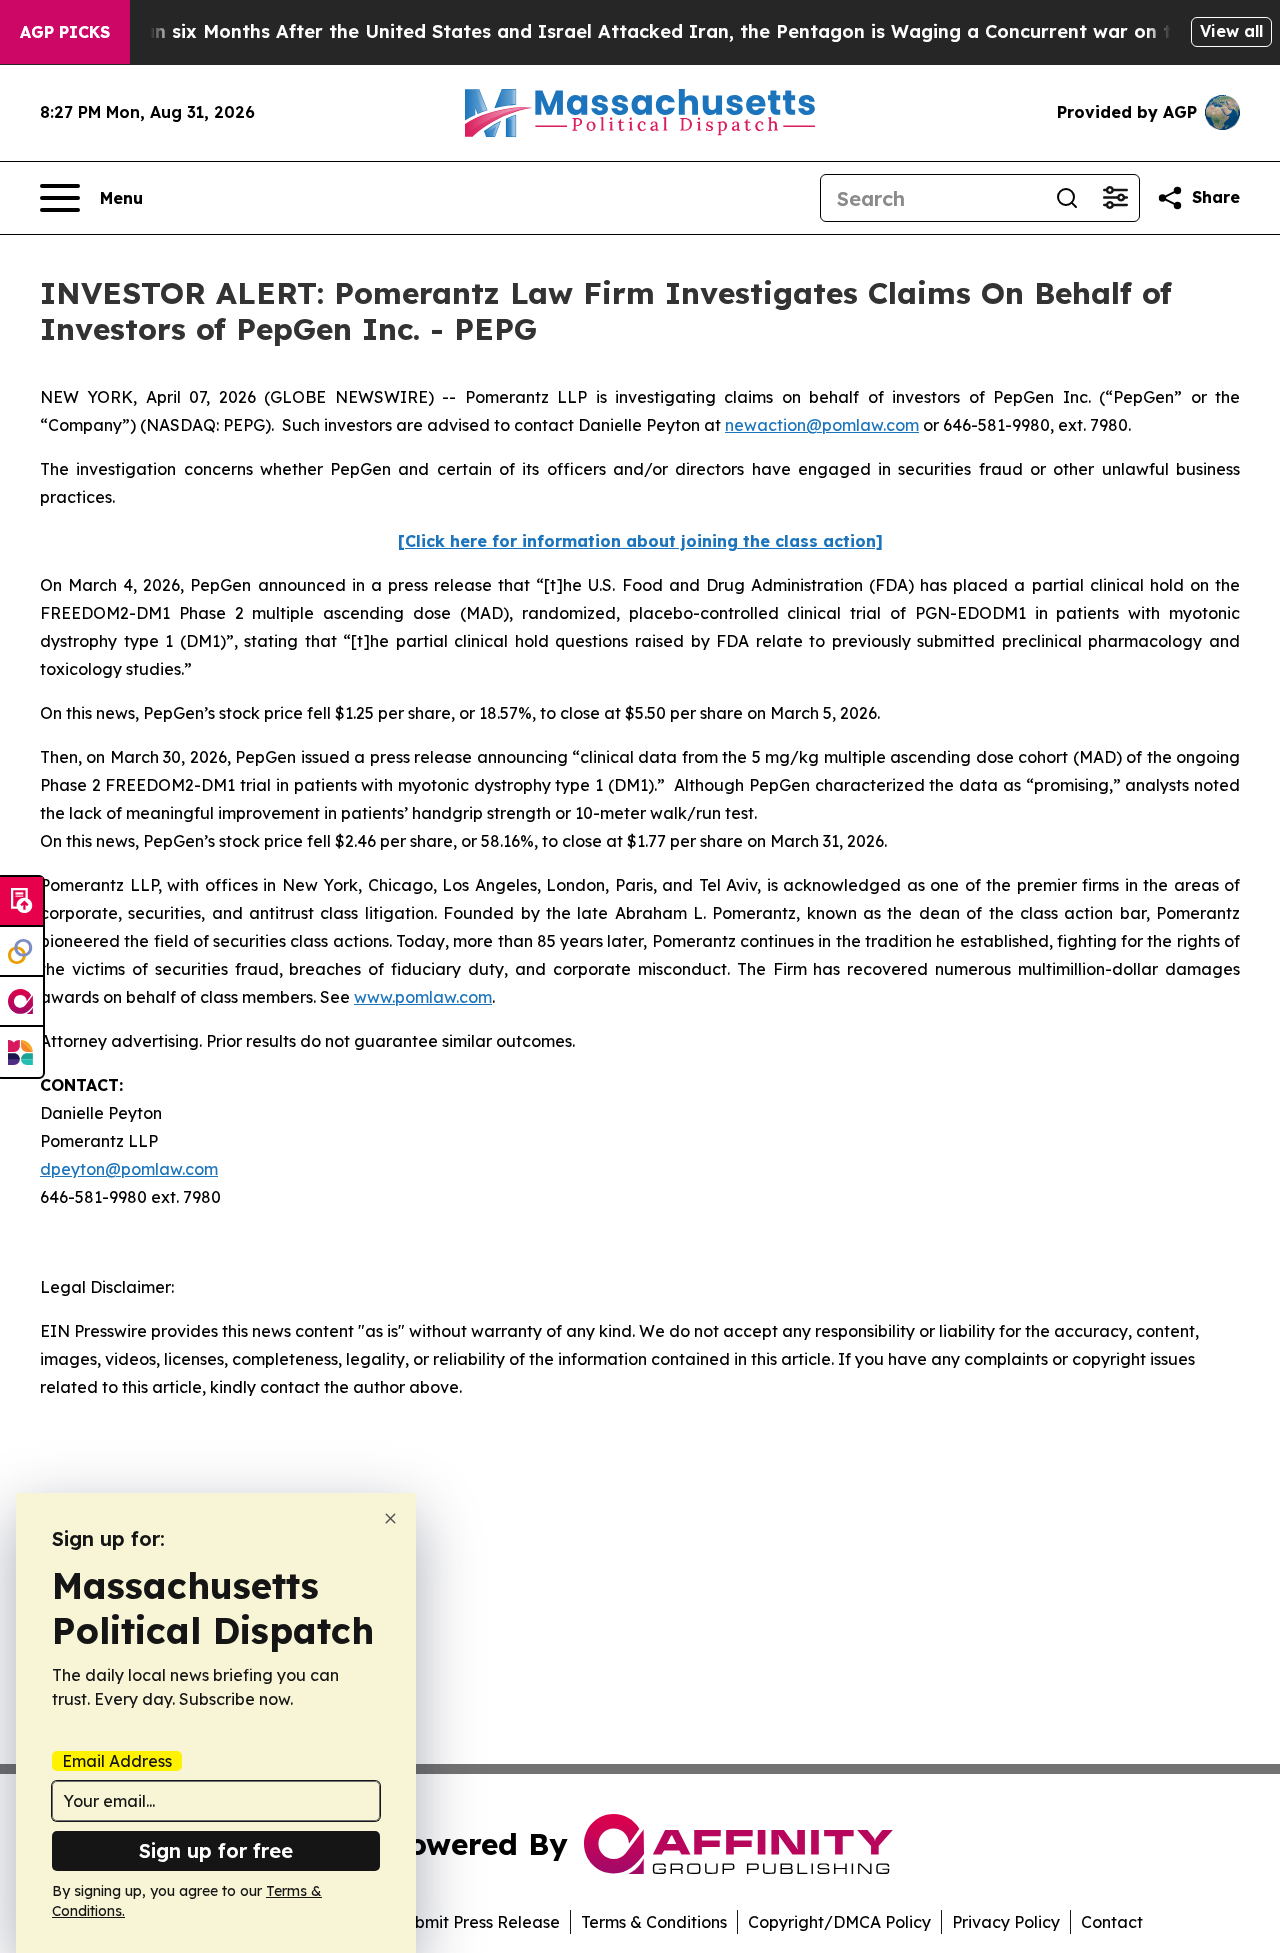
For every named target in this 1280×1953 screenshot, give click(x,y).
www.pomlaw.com (423, 997)
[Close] (390, 1518)
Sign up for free (216, 1850)
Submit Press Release (477, 1922)
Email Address (117, 1761)
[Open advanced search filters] (1115, 198)
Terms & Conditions (654, 1922)
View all (1231, 31)
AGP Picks (65, 32)
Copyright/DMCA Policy (839, 1922)
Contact (1112, 1922)
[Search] (1067, 198)
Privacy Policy (1006, 1922)
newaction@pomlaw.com (822, 425)
